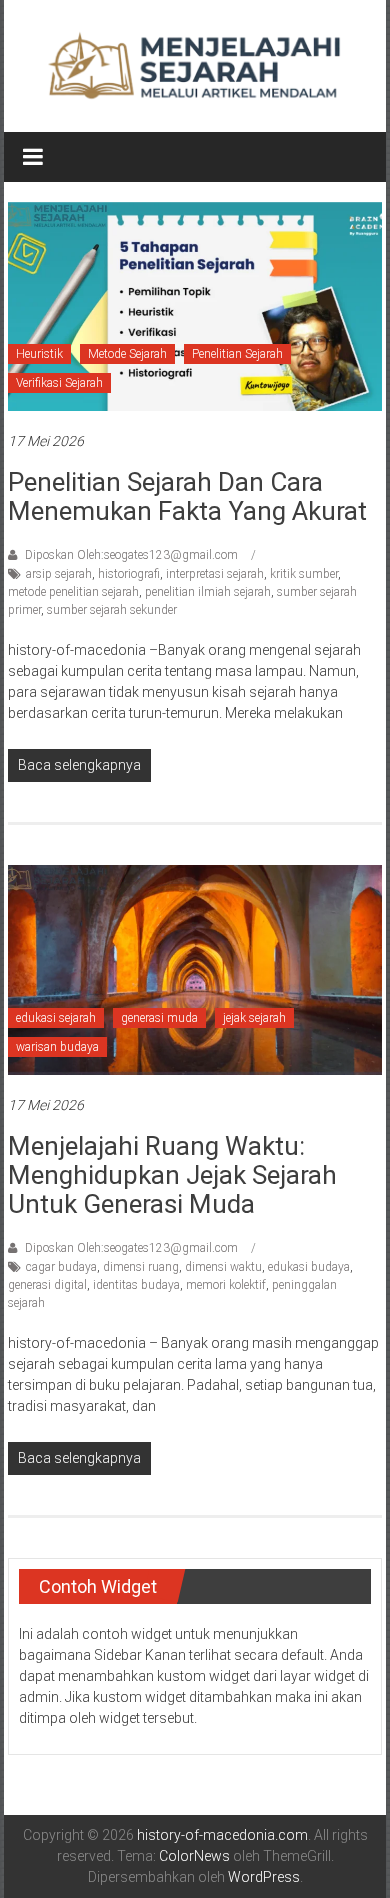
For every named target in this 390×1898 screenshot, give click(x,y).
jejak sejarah (254, 1018)
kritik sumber (304, 574)
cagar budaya (61, 1267)
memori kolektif (226, 1285)
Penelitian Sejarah (237, 354)
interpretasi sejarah (215, 574)
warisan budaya (57, 1047)
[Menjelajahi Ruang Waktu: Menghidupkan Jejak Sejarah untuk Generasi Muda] (195, 969)
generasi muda (159, 1018)
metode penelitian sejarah (73, 592)
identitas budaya (136, 1285)
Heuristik (39, 354)
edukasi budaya (309, 1267)
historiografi (129, 574)
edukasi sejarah (56, 1018)
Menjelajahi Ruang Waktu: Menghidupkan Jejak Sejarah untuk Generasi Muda (172, 1175)
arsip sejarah (59, 574)
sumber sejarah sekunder (112, 610)
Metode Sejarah (127, 354)
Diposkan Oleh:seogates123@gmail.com (131, 555)
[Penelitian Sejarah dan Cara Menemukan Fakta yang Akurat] (195, 305)
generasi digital (47, 1285)
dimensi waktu (223, 1267)
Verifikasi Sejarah (59, 383)
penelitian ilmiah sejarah (208, 592)
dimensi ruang (141, 1267)
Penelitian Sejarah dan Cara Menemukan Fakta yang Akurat (187, 496)
